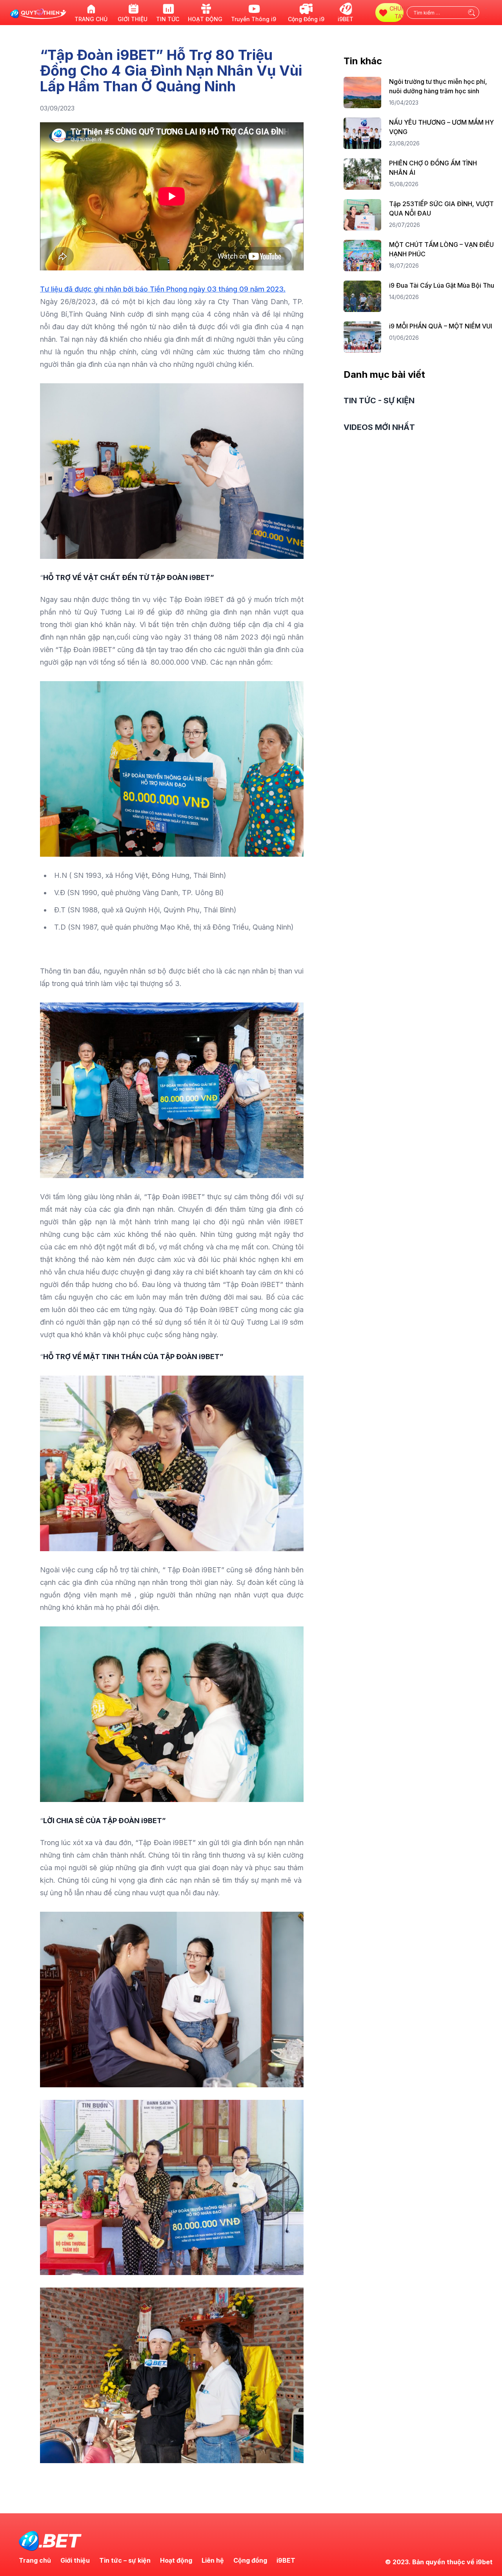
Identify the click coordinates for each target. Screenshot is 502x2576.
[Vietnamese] (486, 17)
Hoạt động (176, 2560)
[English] (486, 8)
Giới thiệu (75, 2560)
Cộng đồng (250, 2560)
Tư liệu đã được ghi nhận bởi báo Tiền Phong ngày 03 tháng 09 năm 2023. (163, 289)
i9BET (286, 2560)
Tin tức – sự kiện (125, 2560)
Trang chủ (35, 2560)
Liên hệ (213, 2560)
